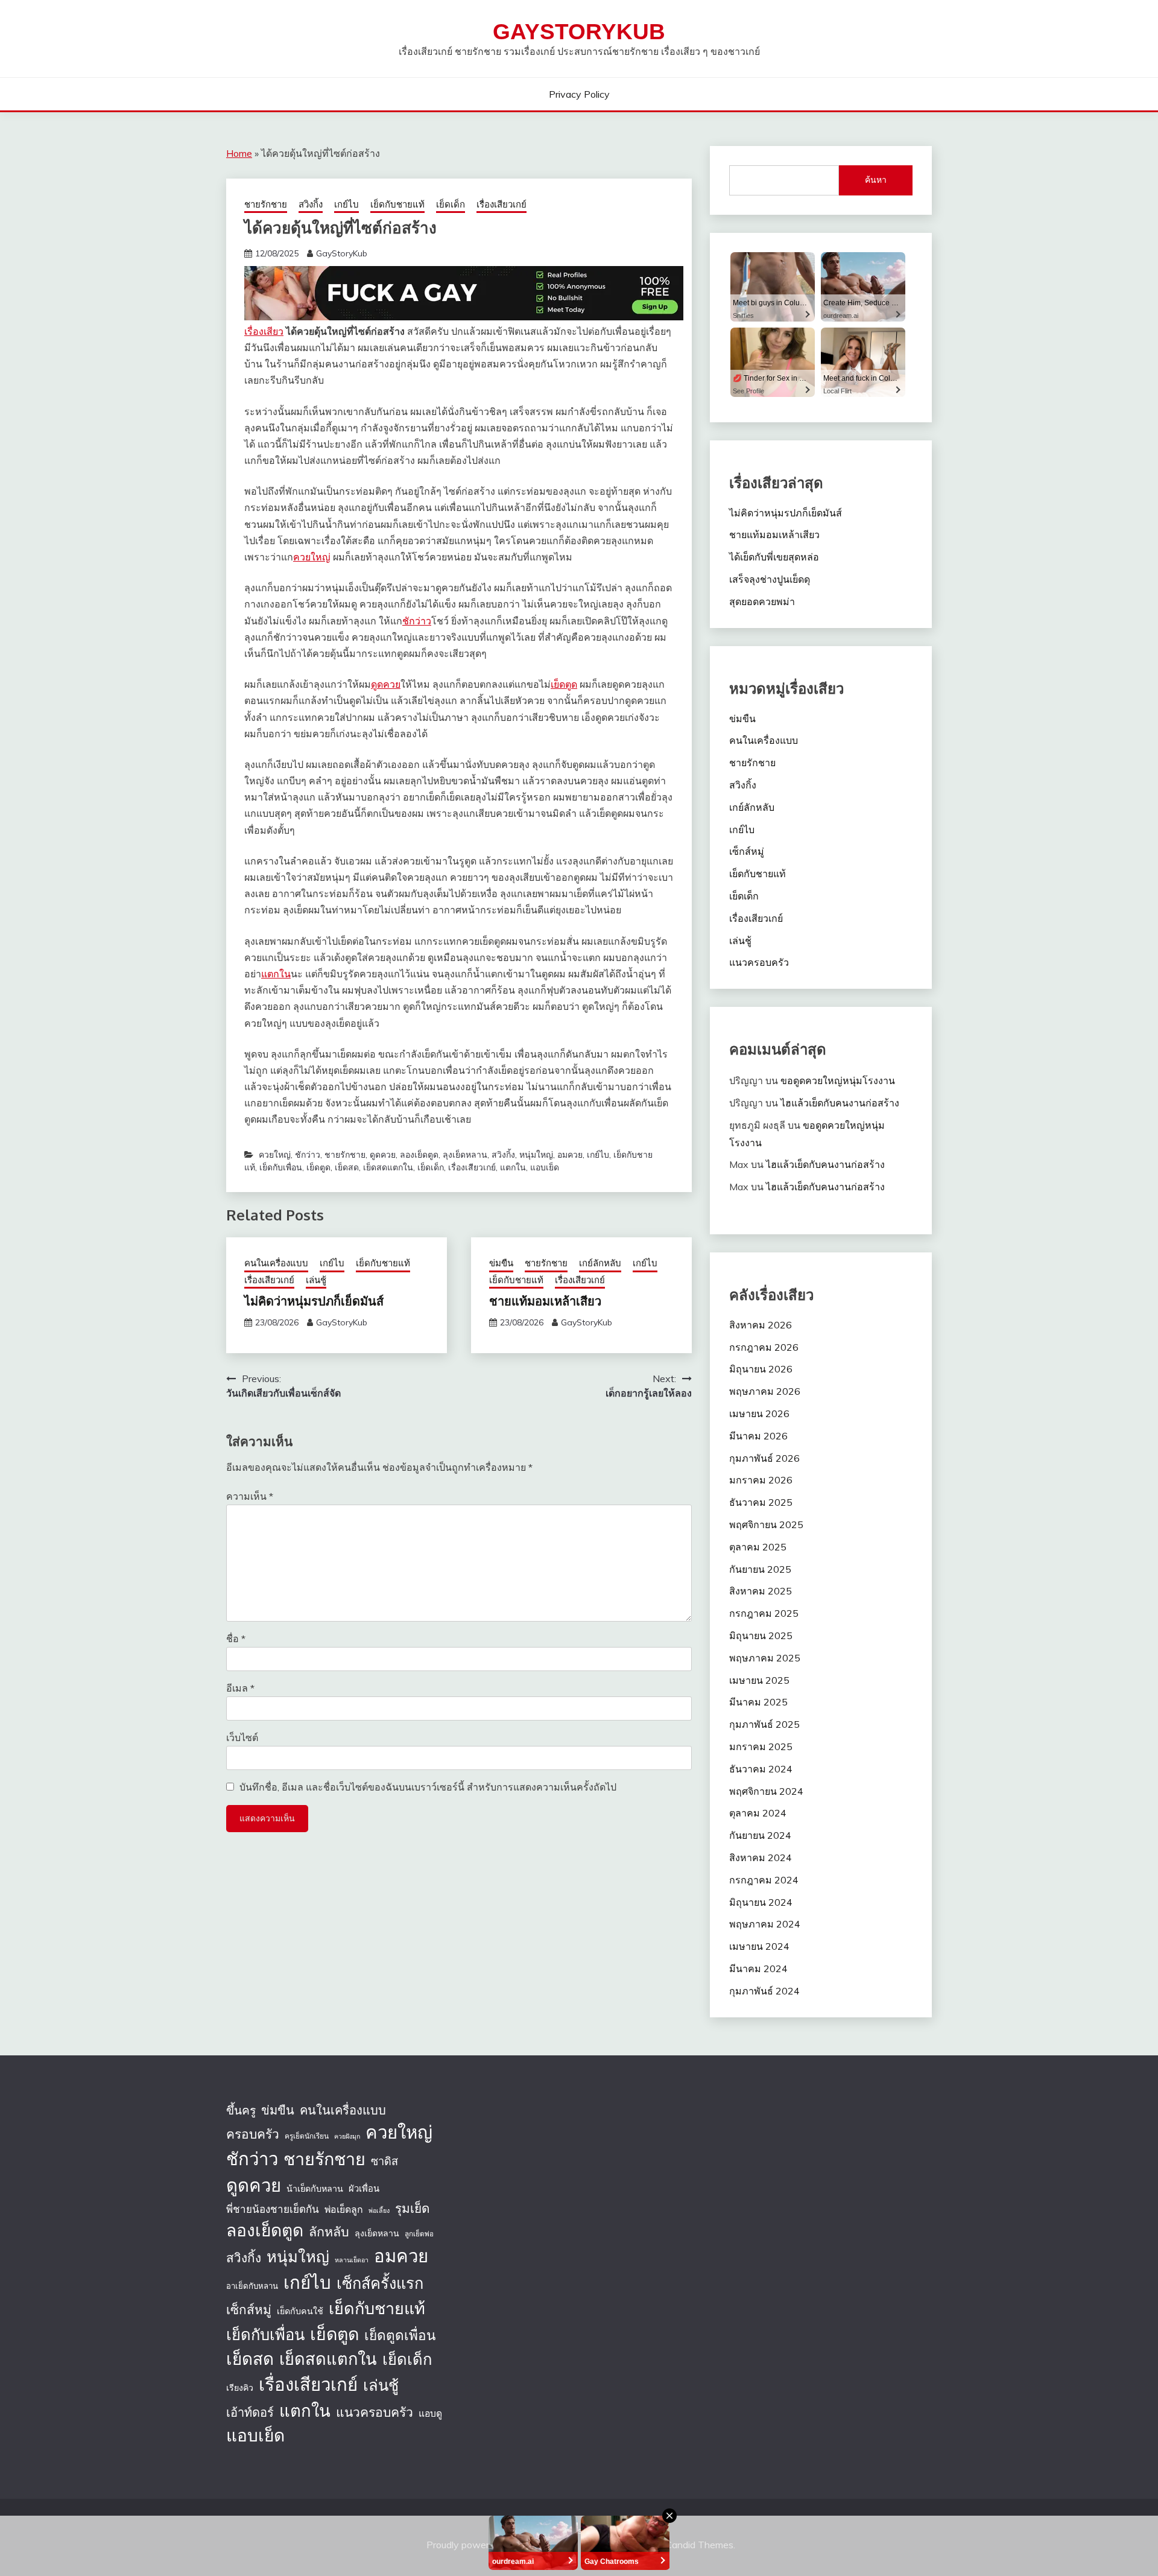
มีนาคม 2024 (758, 1968)
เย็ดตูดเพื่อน (400, 2335)
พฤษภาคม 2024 (765, 1924)
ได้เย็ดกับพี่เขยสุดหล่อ (774, 557)
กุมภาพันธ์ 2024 (764, 1991)
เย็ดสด (347, 1167)
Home (239, 153)
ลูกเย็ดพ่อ (419, 2234)
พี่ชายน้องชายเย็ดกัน (273, 2209)
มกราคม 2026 (761, 1480)
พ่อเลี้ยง (379, 2210)
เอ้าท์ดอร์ (250, 2412)
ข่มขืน (501, 1263)
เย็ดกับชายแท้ (397, 204)
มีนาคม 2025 (758, 1702)
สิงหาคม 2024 (761, 1857)
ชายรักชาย (266, 204)
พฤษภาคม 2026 (765, 1391)
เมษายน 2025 (759, 1680)
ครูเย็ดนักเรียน (307, 2136)
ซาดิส (384, 2161)
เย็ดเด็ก (451, 204)
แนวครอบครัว (759, 962)
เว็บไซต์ (242, 1737)
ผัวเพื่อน (364, 2188)
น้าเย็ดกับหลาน (315, 2189)
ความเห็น (250, 1496)
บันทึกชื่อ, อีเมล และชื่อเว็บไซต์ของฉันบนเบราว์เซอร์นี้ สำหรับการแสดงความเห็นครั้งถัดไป (428, 1787)
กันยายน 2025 (760, 1569)
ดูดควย (386, 684)
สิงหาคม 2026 (761, 1325)
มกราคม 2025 (761, 1746)
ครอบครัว (253, 2134)
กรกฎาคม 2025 (764, 1613)
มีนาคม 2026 (758, 1436)
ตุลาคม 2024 (758, 1813)
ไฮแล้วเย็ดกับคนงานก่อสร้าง (840, 1103)
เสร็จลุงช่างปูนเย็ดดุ (770, 579)
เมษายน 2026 (759, 1413)
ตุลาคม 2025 (758, 1547)
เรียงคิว (240, 2388)
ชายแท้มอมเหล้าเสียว (545, 1301)
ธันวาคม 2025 (761, 1502)
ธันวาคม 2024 (761, 1769)
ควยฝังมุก (347, 2136)
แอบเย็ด (545, 1167)
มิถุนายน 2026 (761, 1369)
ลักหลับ (329, 2231)
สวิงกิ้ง (311, 204)
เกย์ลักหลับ (600, 1263)
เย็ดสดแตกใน (388, 1167)
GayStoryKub (579, 32)
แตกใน (276, 974)
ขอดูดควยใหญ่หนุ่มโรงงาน (838, 1080)
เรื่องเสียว (264, 331)
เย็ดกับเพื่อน (281, 1167)
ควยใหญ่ (312, 557)
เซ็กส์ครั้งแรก (380, 2283)
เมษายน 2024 (759, 1946)
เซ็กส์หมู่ (747, 851)
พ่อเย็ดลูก (344, 2209)
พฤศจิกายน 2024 (766, 1791)
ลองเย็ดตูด (419, 1155)
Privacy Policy (579, 94)
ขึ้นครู (241, 2110)
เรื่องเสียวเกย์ (501, 204)
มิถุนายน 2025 (761, 1635)
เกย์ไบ (346, 204)
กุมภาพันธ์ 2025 (764, 1724)
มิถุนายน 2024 (761, 1902)
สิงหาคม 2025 (761, 1591)
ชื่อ (236, 1639)
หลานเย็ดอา (352, 2260)
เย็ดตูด (564, 684)
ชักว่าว (417, 621)
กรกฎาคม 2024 (764, 1880)
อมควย (570, 1155)
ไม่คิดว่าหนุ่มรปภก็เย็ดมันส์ (314, 1301)
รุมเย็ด (412, 2208)
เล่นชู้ (316, 1280)
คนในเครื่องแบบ (276, 1263)
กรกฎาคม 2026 (764, 1347)
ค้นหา (876, 180)
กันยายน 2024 (760, 1835)
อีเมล (240, 1688)
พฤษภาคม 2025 (765, 1658)
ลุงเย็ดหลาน (465, 1155)
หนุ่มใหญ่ (536, 1155)
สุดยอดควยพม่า (762, 601)
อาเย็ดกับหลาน (252, 2286)
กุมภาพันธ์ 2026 (764, 1458)
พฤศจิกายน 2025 (766, 1524)
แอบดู (430, 2413)
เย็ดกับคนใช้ (300, 2311)
